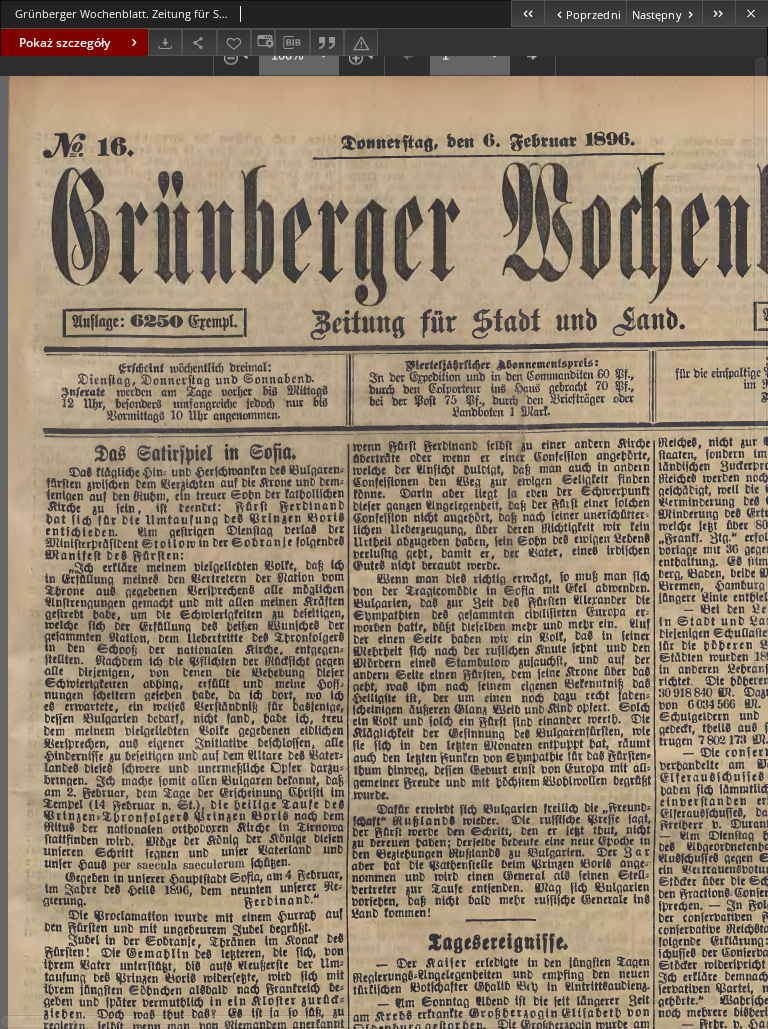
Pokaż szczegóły (64, 42)
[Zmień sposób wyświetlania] (263, 42)
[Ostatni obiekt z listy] (718, 13)
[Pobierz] (165, 42)
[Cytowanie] (327, 42)
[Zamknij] (751, 13)
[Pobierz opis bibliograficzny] (292, 43)
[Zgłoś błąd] (361, 42)
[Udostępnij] (199, 42)
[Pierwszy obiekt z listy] (527, 13)
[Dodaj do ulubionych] (234, 42)
